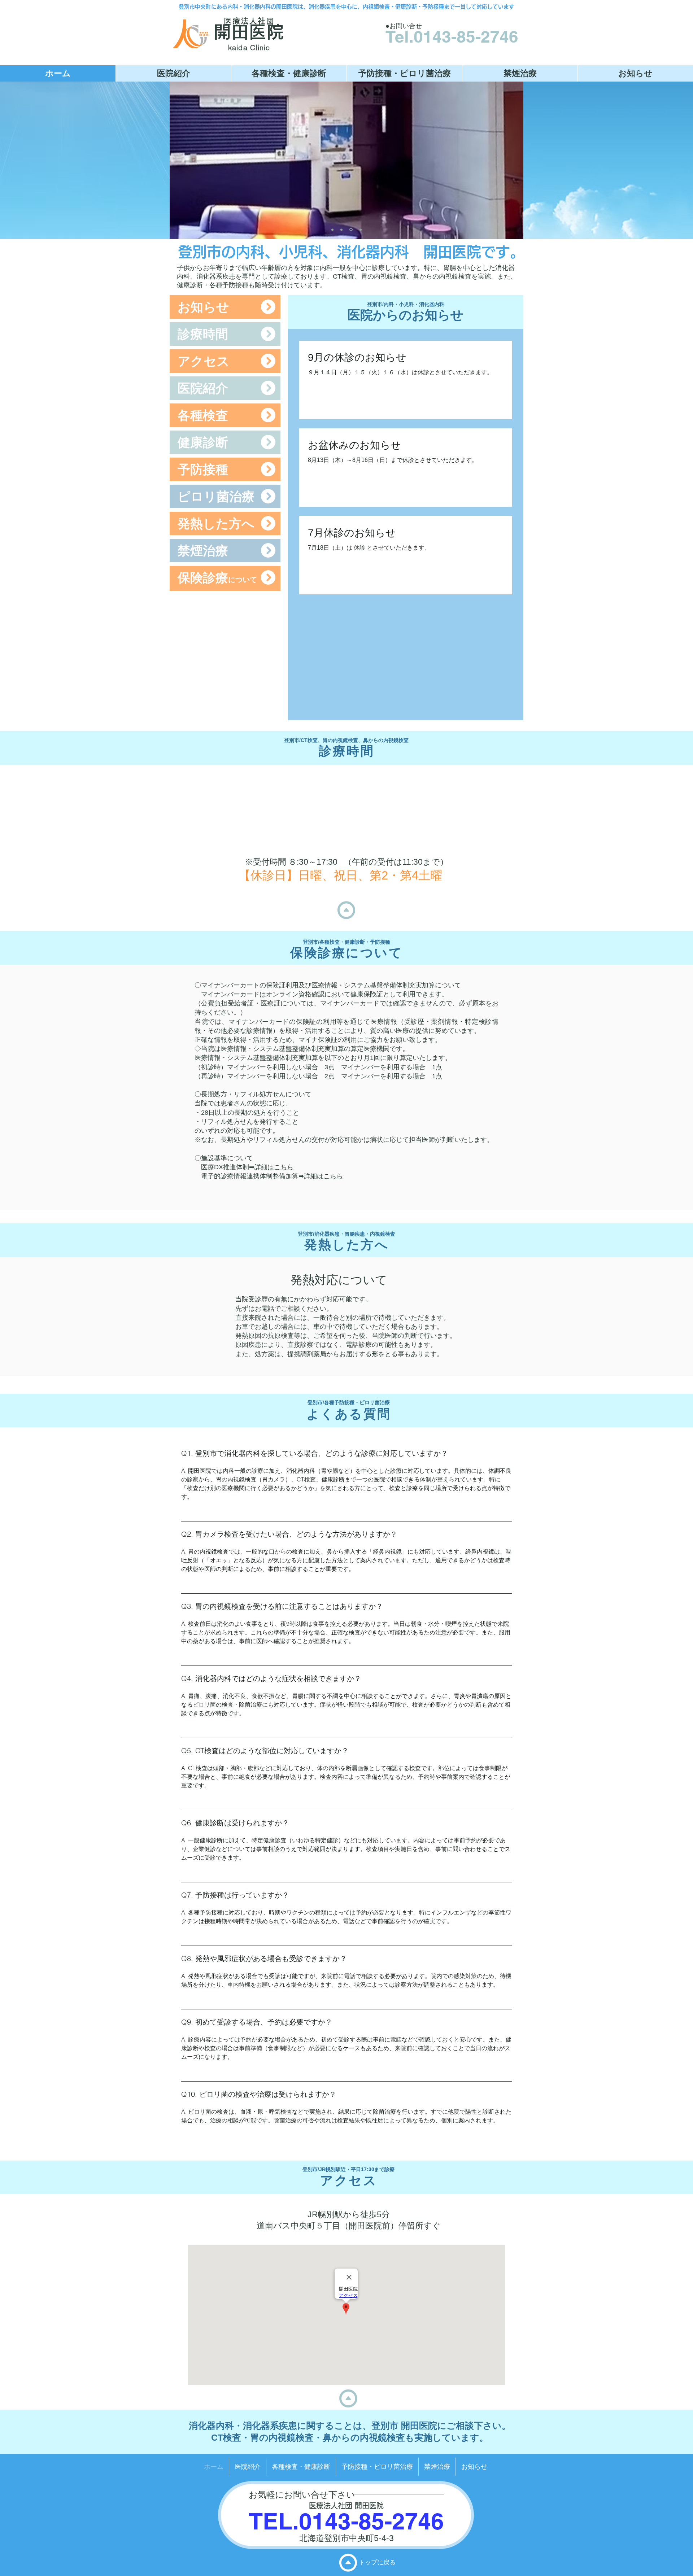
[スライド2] (341, 230)
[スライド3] (350, 230)
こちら (284, 1167)
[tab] (346, 1793)
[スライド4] (360, 230)
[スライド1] (332, 230)
